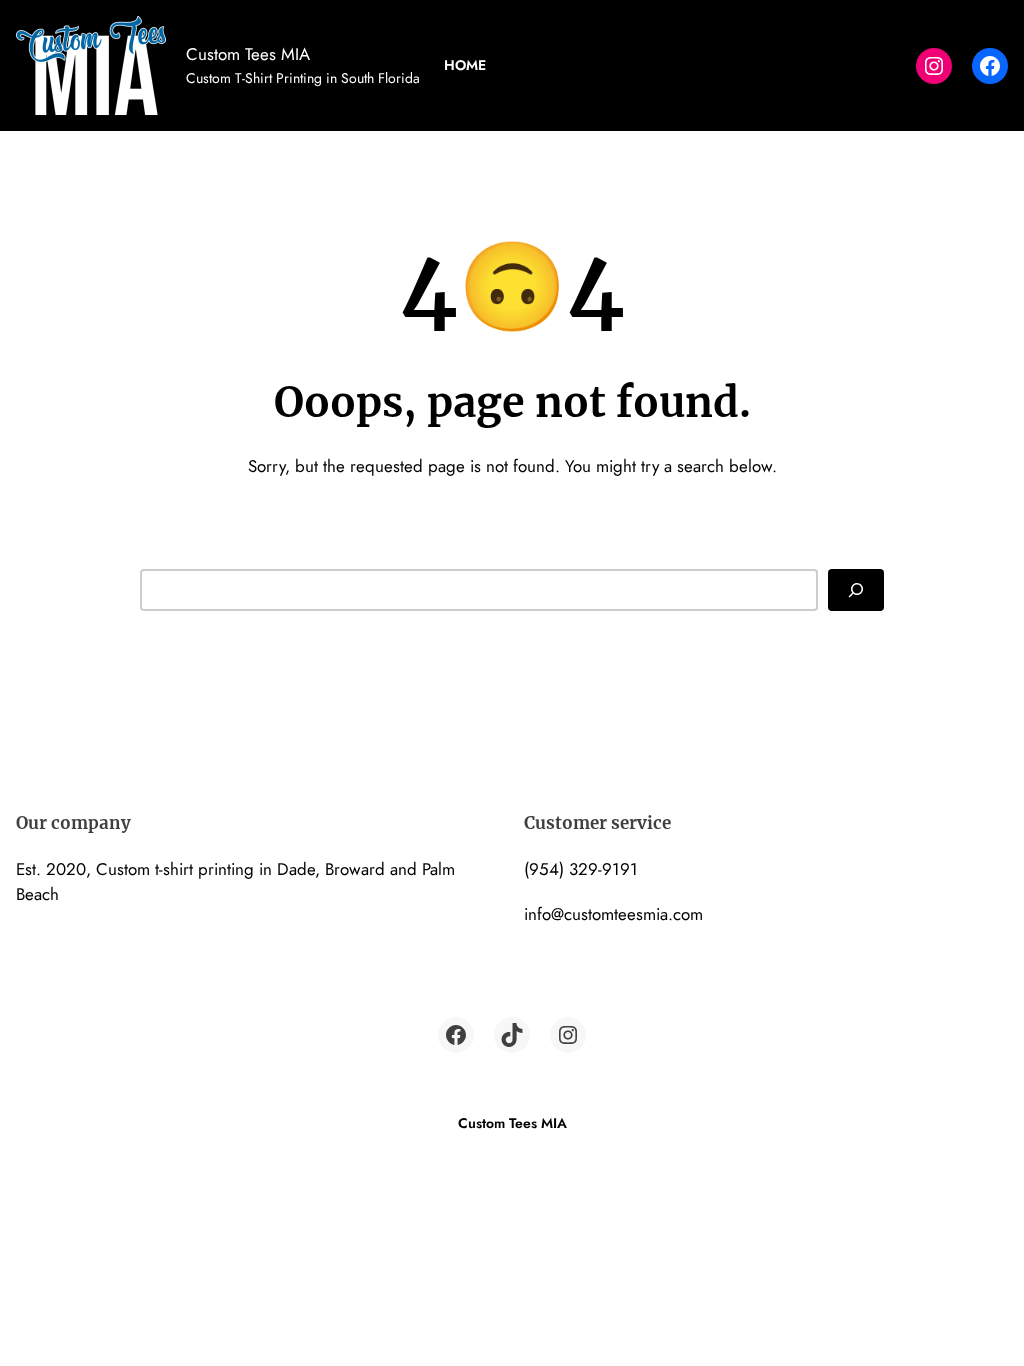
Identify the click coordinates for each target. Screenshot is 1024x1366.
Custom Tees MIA (248, 54)
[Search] (856, 590)
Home (465, 65)
